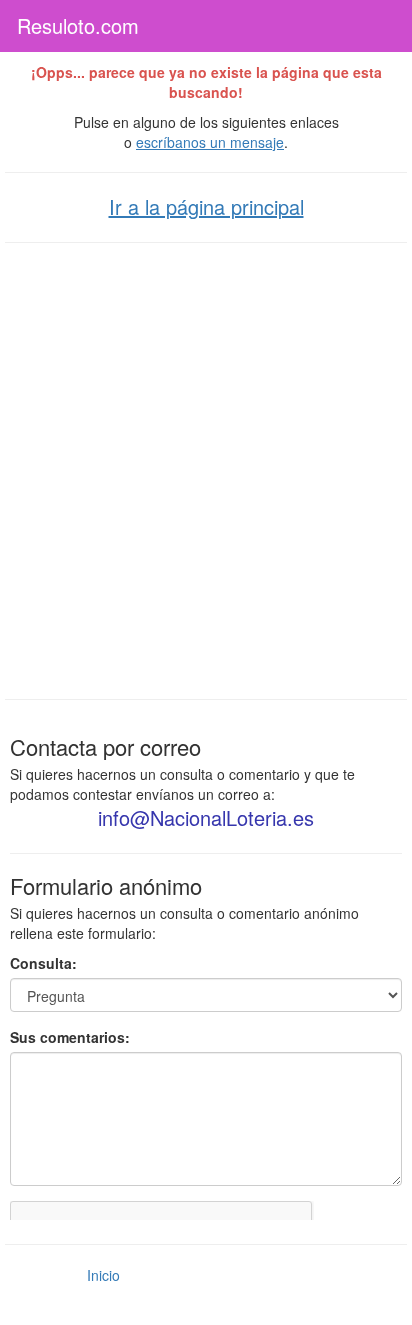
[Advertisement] (206, 469)
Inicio (103, 1275)
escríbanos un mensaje (210, 142)
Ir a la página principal (206, 206)
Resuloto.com (78, 25)
